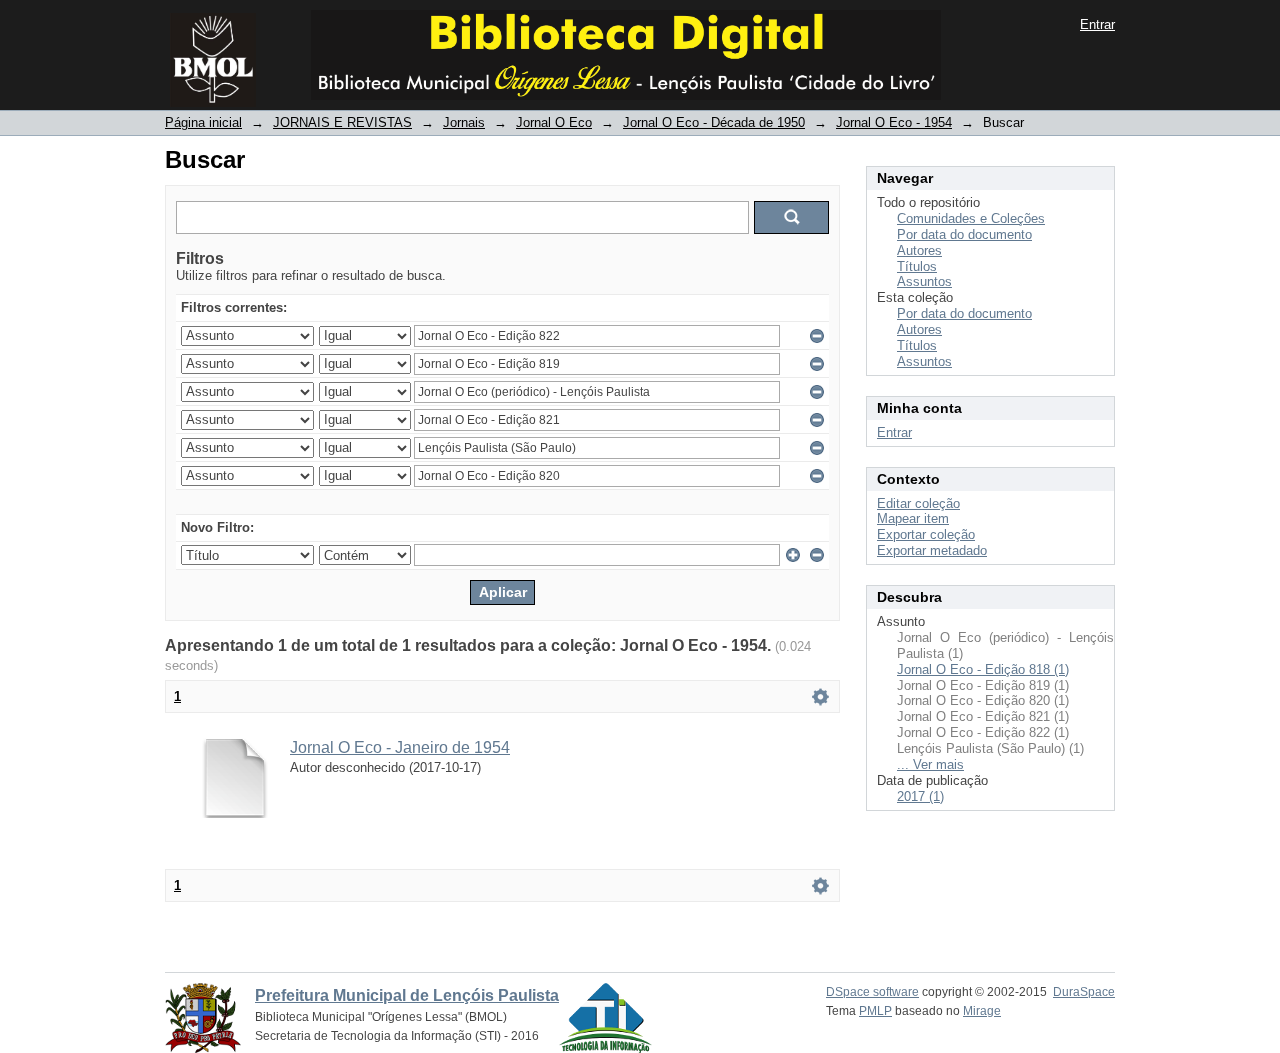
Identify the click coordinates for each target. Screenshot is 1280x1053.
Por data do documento (964, 234)
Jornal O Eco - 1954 (894, 122)
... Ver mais (930, 764)
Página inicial (203, 122)
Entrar (1097, 24)
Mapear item (913, 518)
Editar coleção (918, 503)
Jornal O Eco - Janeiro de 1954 (400, 747)
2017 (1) (920, 796)
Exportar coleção (926, 534)
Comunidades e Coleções (971, 218)
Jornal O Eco (554, 122)
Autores (919, 250)
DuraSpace (1084, 992)
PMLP (875, 1011)
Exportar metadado (932, 550)
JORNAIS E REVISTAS (342, 122)
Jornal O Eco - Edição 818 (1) (983, 669)
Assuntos (924, 281)
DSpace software (872, 992)
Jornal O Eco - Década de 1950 (714, 122)
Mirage (982, 1011)
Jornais (464, 122)
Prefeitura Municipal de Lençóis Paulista (407, 995)
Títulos (917, 266)
